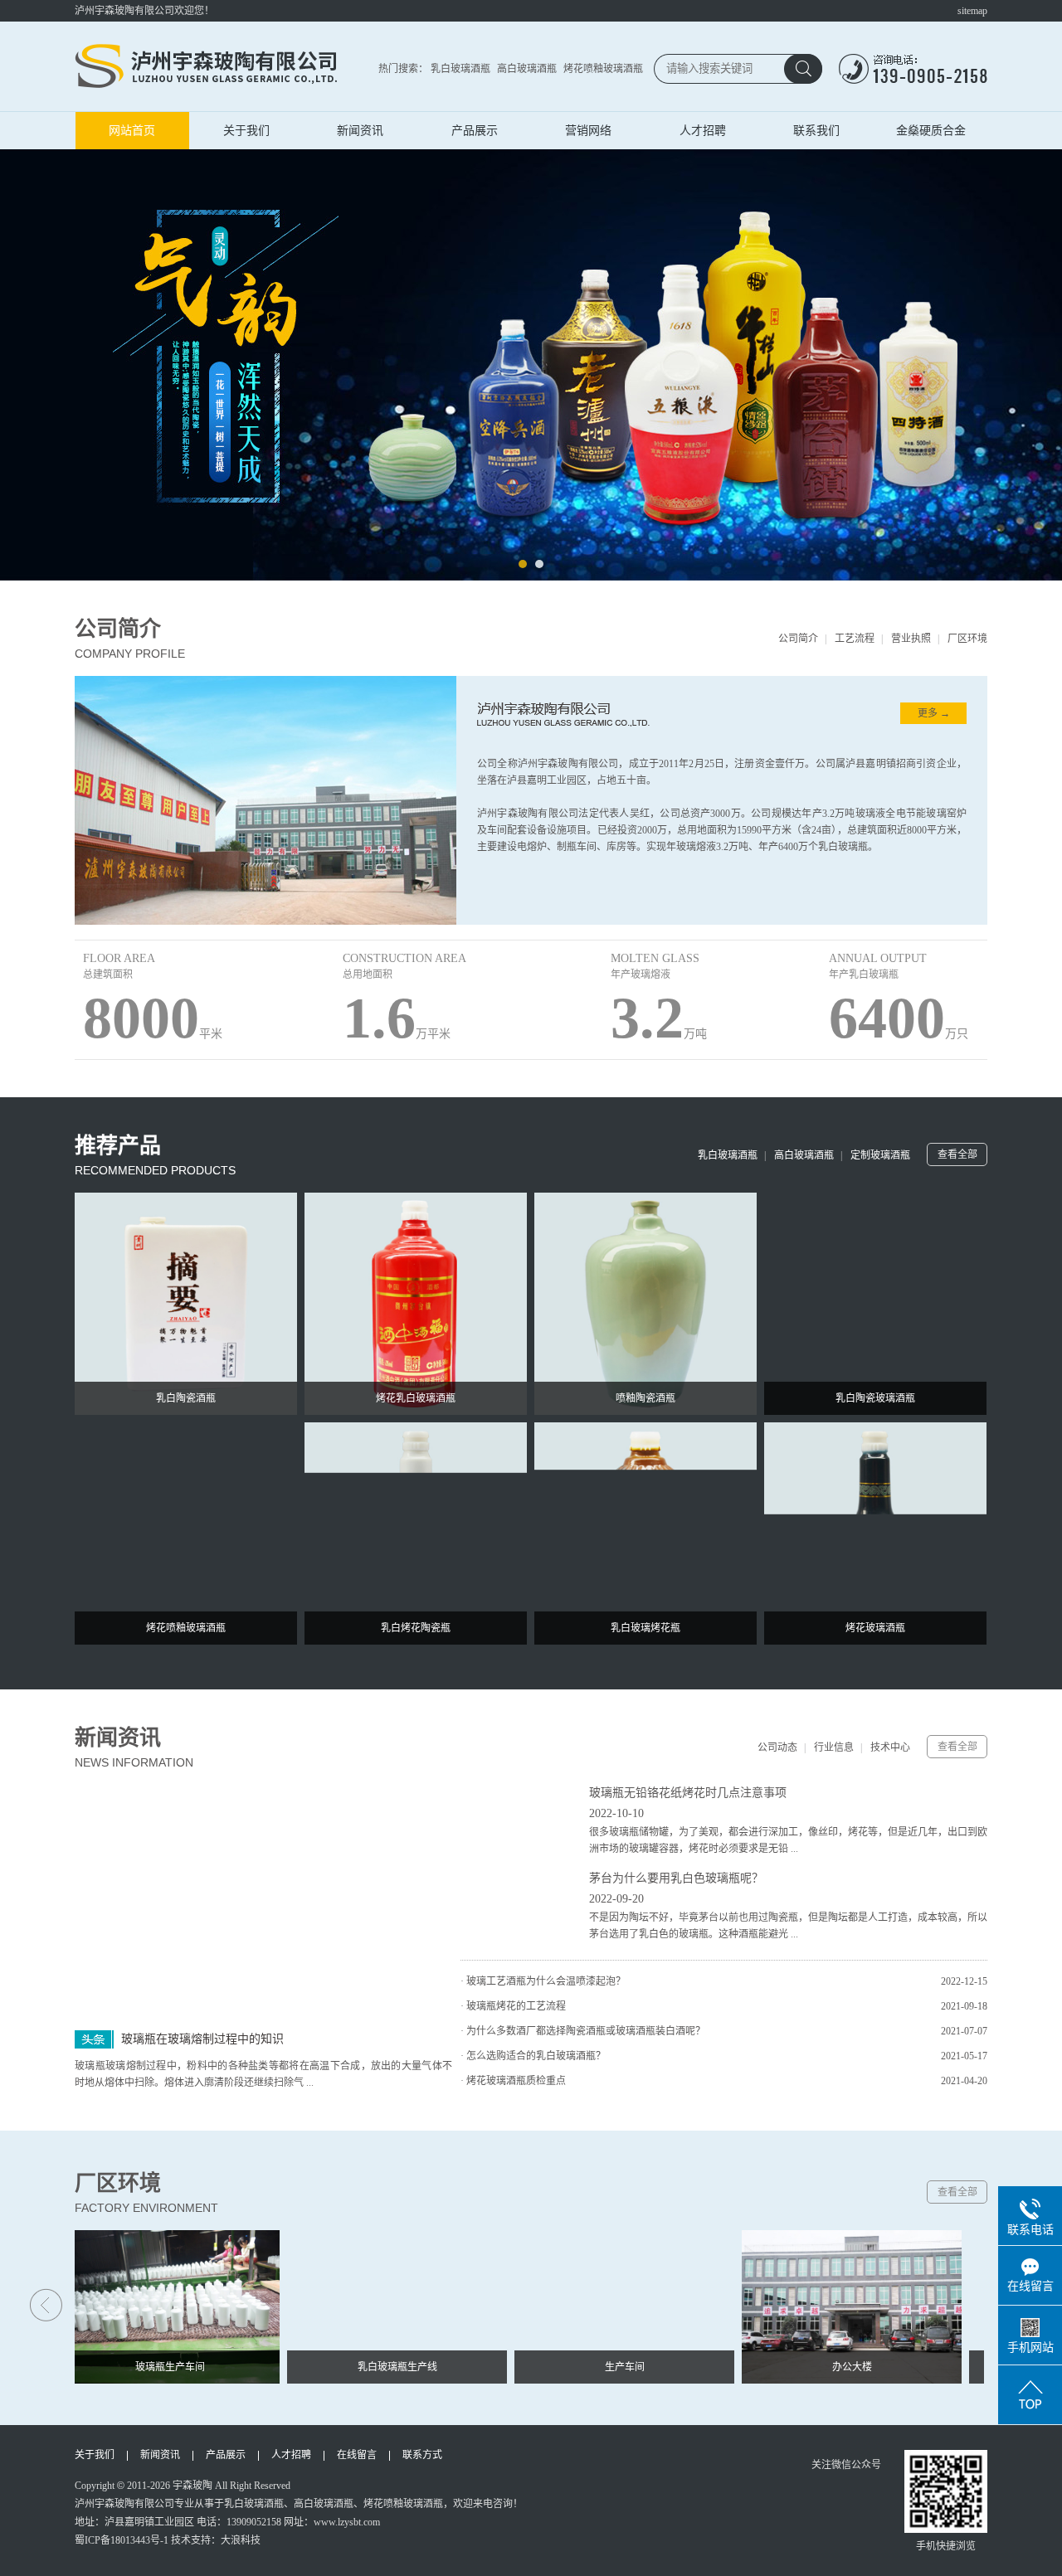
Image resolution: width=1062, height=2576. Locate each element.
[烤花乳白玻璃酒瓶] (416, 1303)
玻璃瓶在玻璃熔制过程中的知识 (202, 2039)
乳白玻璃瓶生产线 (377, 2367)
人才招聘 (703, 130)
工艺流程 (855, 639)
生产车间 (604, 2367)
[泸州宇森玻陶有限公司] (207, 66)
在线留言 (357, 2455)
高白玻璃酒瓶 (527, 69)
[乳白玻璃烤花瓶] (645, 1533)
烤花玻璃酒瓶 (875, 1628)
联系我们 (816, 130)
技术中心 (890, 1747)
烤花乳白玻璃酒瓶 (416, 1398)
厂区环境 (967, 639)
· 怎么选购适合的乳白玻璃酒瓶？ (533, 2056)
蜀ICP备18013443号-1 (122, 2540)
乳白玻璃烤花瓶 (645, 1628)
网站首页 (132, 130)
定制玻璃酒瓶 (880, 1155)
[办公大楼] (831, 2306)
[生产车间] (604, 2306)
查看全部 (957, 1154)
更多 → (934, 713)
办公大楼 (831, 2367)
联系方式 (422, 2455)
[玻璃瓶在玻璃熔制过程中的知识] (263, 1900)
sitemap (972, 11)
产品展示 (475, 130)
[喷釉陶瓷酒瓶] (645, 1303)
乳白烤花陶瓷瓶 (416, 1628)
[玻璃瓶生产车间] (149, 2306)
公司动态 (777, 1747)
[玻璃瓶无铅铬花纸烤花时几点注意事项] (519, 1820)
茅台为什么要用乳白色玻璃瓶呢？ (676, 1878)
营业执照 (911, 639)
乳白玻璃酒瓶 (460, 69)
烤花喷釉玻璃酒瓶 (603, 69)
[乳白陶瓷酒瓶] (186, 1303)
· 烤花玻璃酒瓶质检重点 (513, 2081)
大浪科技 (241, 2540)
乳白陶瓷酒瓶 (186, 1398)
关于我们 (246, 130)
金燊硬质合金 (931, 130)
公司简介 (798, 639)
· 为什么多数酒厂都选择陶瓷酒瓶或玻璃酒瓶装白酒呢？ (583, 2031)
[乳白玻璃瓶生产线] (376, 2306)
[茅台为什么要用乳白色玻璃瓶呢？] (519, 1906)
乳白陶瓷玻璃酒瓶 (875, 1398)
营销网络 (588, 130)
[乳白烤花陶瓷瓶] (416, 1533)
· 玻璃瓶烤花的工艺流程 (513, 2006)
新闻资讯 (360, 130)
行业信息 (834, 1747)
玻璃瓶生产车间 (149, 2367)
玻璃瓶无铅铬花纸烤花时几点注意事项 (688, 1793)
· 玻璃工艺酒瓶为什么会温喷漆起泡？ (543, 1981)
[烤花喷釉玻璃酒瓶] (186, 1533)
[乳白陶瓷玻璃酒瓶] (875, 1303)
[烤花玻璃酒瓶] (875, 1533)
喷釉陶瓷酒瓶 (645, 1398)
